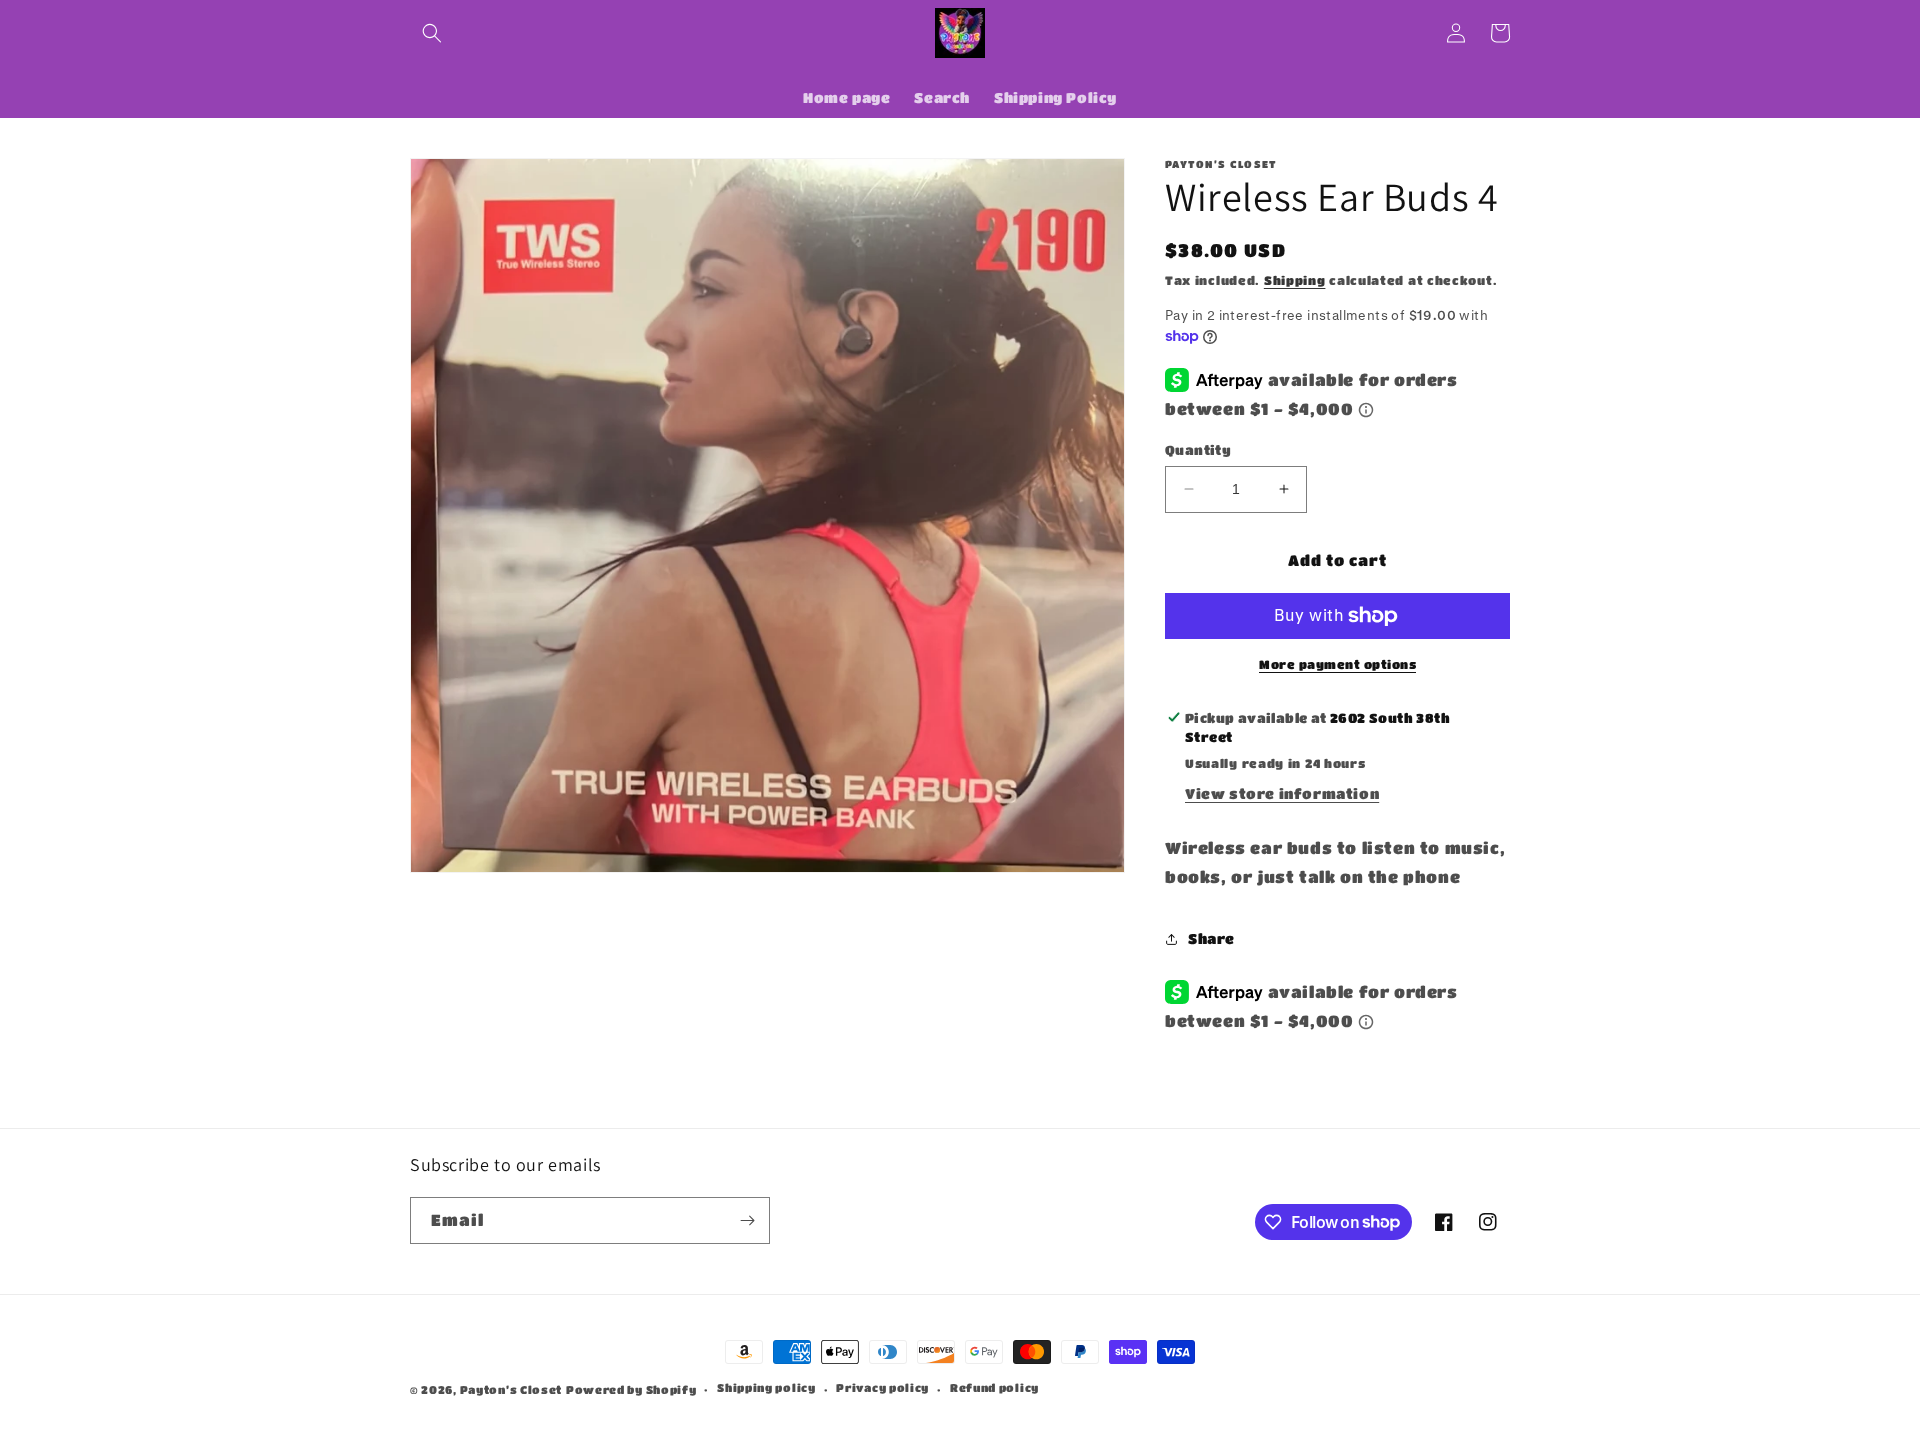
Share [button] (1211, 938)
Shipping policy (766, 1387)
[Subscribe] (747, 1220)
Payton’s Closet (511, 1389)
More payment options (1337, 664)
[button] (432, 33)
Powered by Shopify (631, 1389)
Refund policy (994, 1387)
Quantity (1198, 449)
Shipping (1295, 280)
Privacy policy (882, 1387)
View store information (1282, 793)
